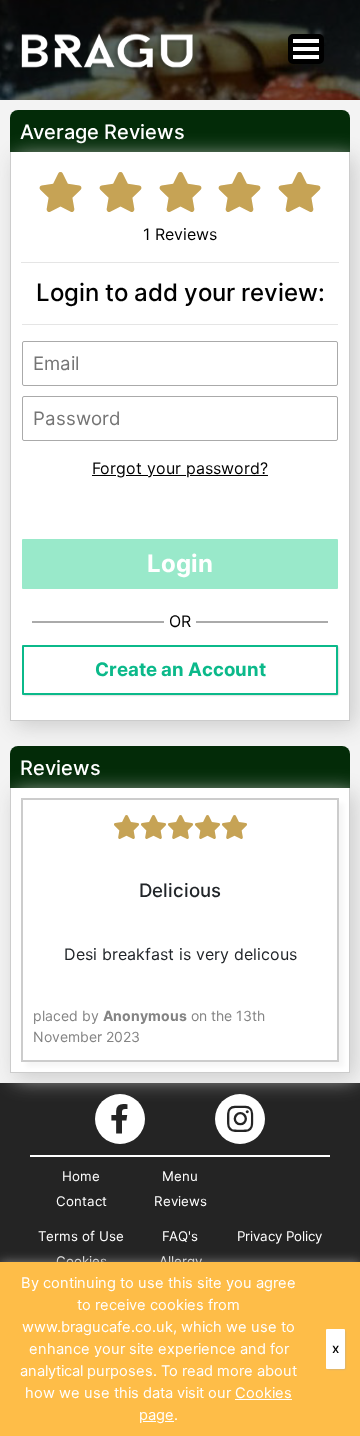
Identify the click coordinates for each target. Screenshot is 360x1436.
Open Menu (306, 49)
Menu (180, 1176)
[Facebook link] (120, 1119)
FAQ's (180, 1236)
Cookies (81, 1261)
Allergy (180, 1261)
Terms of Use (81, 1236)
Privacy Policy (279, 1236)
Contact (81, 1201)
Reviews (180, 1201)
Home (81, 1176)
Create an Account (180, 669)
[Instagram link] (240, 1119)
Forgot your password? (180, 468)
